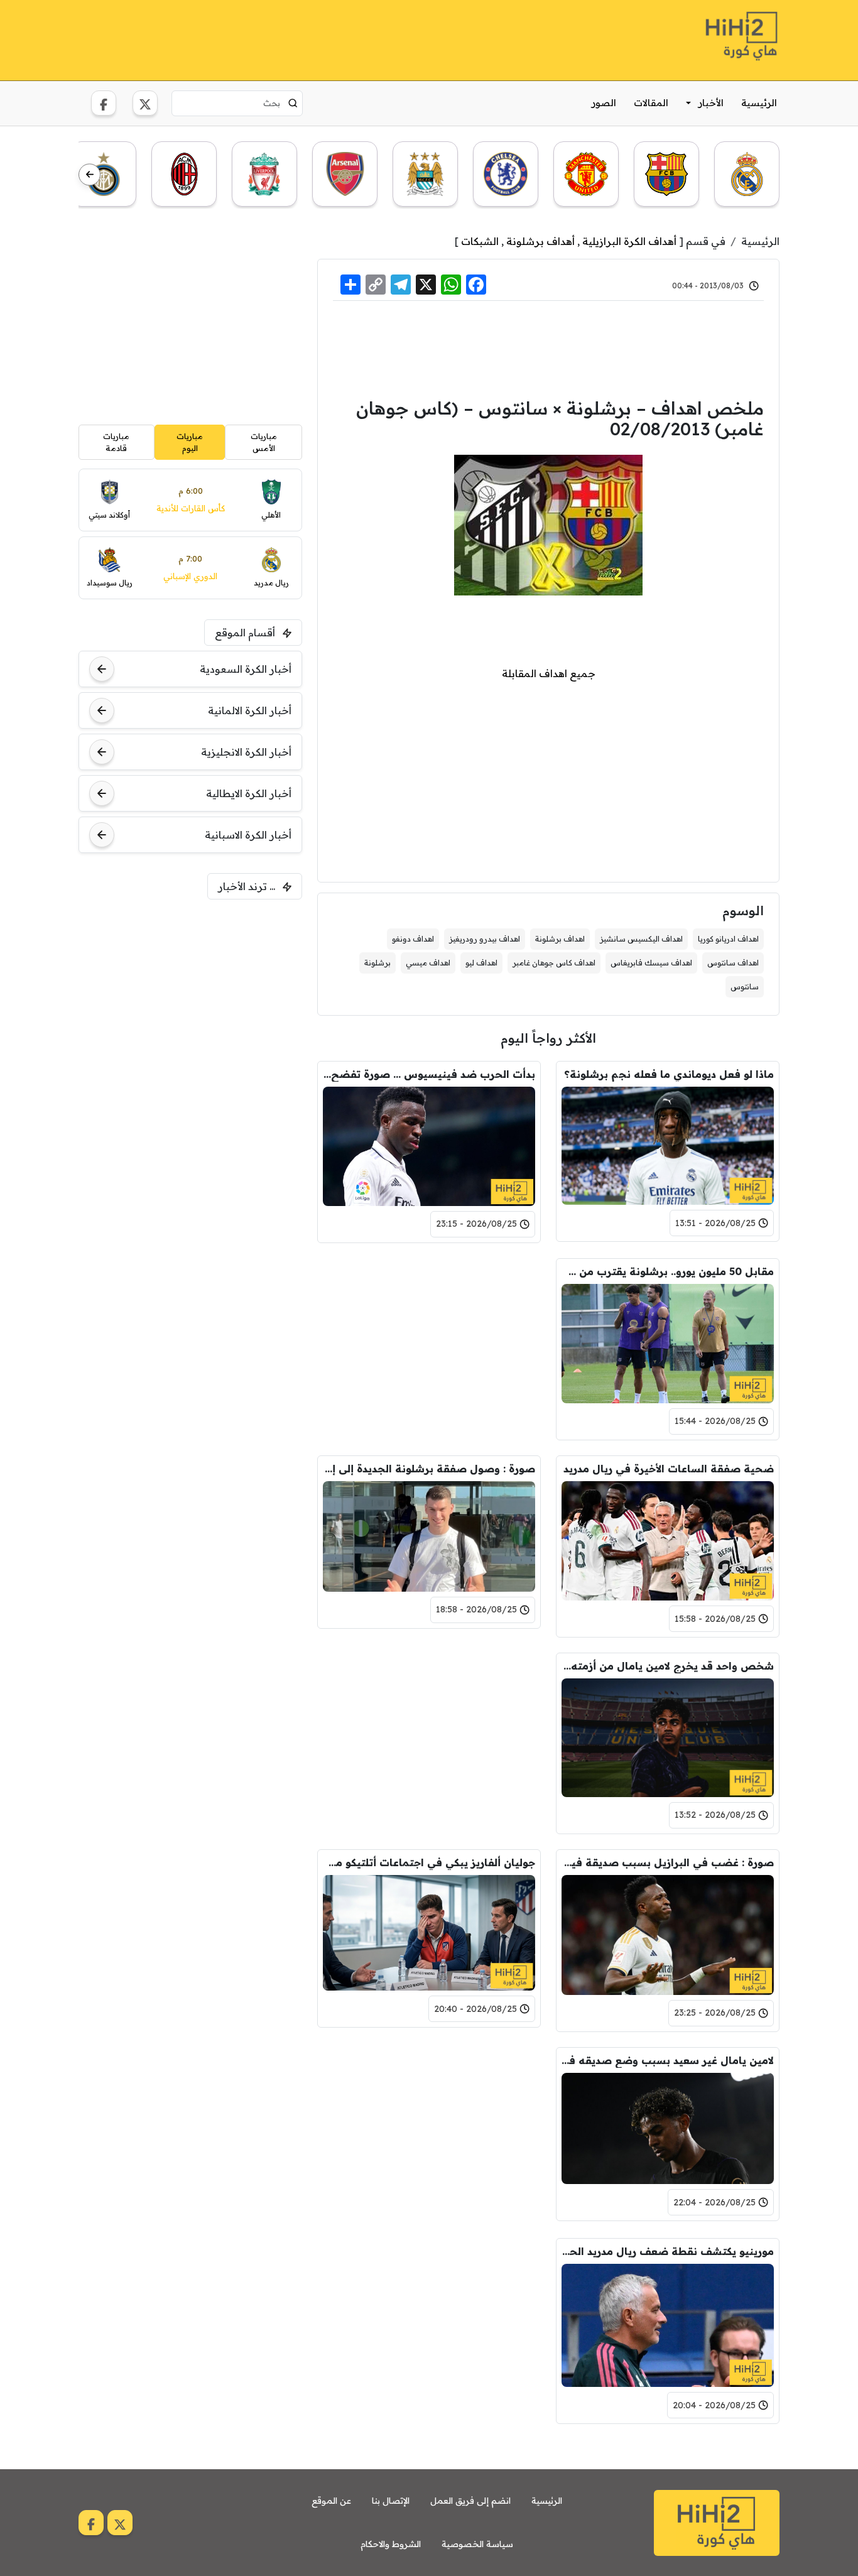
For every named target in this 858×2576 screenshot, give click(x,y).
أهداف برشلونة (540, 241)
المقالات (651, 103)
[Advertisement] (307, 38)
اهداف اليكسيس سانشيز (641, 939)
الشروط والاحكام (391, 2544)
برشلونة (377, 963)
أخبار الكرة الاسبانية (248, 835)
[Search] (293, 103)
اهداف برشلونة (560, 939)
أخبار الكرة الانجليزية (246, 752)
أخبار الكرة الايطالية (249, 793)
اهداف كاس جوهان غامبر (554, 963)
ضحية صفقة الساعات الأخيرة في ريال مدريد (669, 1469)
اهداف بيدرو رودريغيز (485, 939)
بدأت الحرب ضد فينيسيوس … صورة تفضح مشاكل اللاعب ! (429, 1074)
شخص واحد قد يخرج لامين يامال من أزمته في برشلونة (668, 1666)
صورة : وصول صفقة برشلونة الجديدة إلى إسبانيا (429, 1469)
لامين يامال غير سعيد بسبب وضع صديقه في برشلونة (668, 2060)
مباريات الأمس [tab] (264, 442)
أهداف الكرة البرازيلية (629, 241)
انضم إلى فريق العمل (470, 2501)
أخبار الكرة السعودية (246, 669)
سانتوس (745, 986)
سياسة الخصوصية (477, 2544)
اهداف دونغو (413, 939)
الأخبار (711, 103)
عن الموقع (331, 2501)
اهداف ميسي (428, 963)
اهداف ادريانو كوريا (728, 939)
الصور (604, 103)
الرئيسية (759, 103)
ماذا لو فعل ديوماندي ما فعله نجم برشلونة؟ (669, 1074)
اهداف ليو (481, 963)
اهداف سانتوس (733, 963)
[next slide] (90, 175)
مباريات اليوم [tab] (190, 442)
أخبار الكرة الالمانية (250, 710)
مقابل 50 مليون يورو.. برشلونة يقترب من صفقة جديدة (668, 1271)
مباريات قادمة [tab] (116, 442)
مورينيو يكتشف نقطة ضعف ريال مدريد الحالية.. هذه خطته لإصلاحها (668, 2251)
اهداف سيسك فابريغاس (651, 963)
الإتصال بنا (391, 2501)
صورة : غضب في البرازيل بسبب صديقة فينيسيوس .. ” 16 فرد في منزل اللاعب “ (668, 1862)
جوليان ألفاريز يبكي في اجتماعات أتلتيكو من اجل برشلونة (429, 1862)
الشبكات (480, 241)
